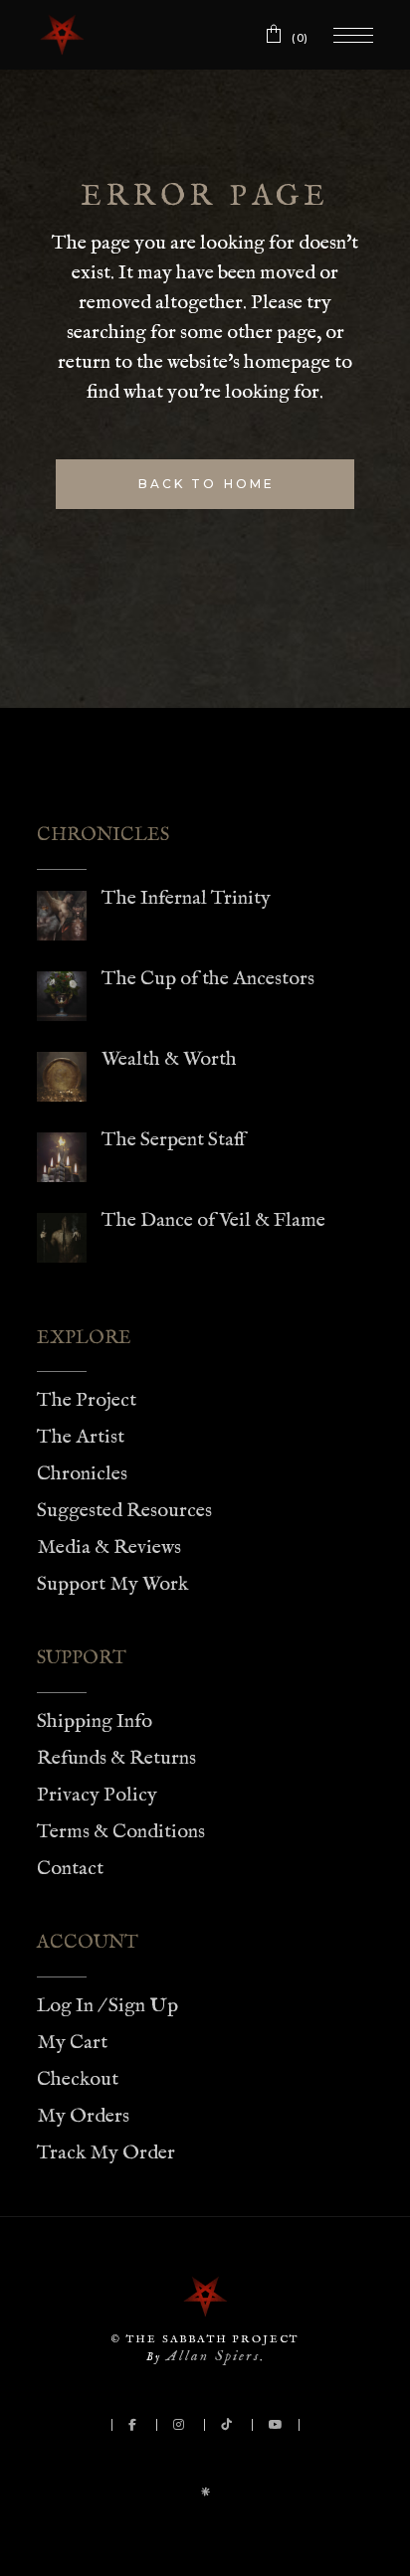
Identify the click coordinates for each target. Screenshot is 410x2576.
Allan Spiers (213, 2356)
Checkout (78, 2079)
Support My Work (112, 1584)
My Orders (83, 2116)
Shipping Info (95, 1721)
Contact (70, 1869)
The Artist (81, 1437)
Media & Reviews (109, 1547)
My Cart (72, 2043)
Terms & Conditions (121, 1832)
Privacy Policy (97, 1795)
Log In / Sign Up (107, 2006)
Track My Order (106, 2153)
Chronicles (82, 1474)
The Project (87, 1400)
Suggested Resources (124, 1511)
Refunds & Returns (116, 1758)
